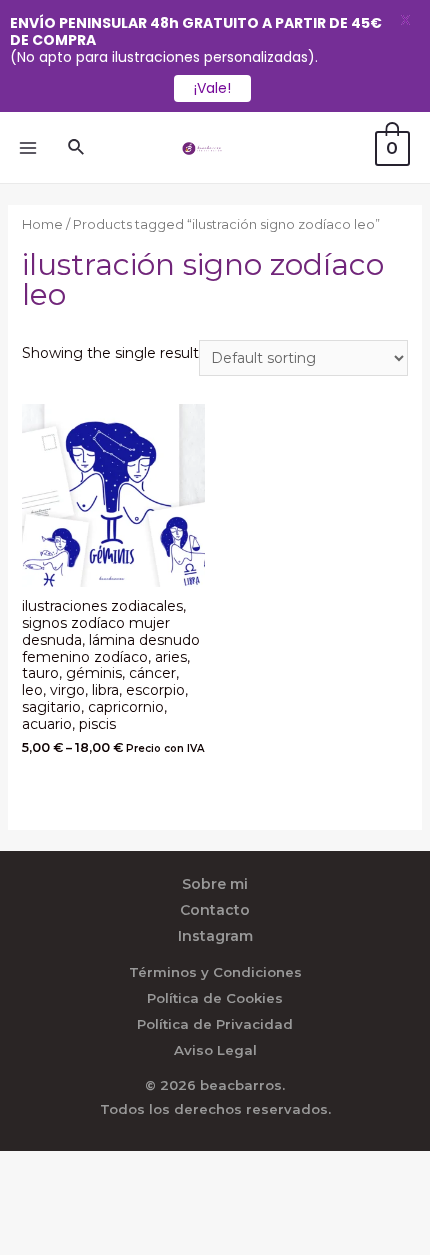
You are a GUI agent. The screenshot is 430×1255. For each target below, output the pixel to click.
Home (42, 224)
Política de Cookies (215, 998)
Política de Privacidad (215, 1024)
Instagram (215, 936)
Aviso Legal (215, 1050)
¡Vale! (212, 88)
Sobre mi (215, 884)
